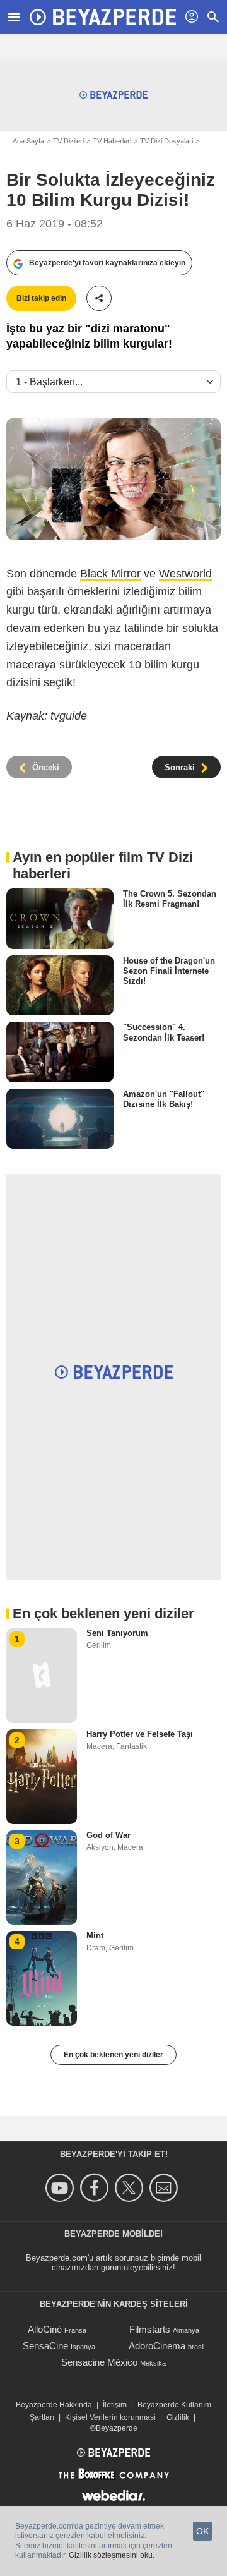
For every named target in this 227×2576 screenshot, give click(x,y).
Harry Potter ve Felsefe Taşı (140, 1734)
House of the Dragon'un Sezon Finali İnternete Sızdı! (169, 971)
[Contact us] (166, 2188)
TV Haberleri (112, 141)
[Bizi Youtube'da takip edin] (61, 2188)
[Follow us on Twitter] (131, 2188)
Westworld (185, 574)
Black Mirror (110, 574)
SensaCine (45, 2346)
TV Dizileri (68, 141)
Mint (95, 1936)
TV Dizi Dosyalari (166, 141)
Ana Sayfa (28, 141)
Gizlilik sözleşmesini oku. (112, 2555)
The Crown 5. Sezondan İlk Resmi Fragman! (170, 899)
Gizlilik (178, 2417)
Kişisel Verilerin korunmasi (110, 2417)
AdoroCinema (157, 2346)
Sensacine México (99, 2362)
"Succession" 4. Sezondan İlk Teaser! (164, 1032)
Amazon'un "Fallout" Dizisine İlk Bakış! (164, 1099)
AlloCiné (45, 2329)
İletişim (115, 2405)
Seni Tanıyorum (117, 1633)
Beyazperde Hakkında (54, 2405)
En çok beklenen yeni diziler (113, 2055)
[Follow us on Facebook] (96, 2188)
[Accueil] (103, 17)
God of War (108, 1835)
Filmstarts (150, 2329)
